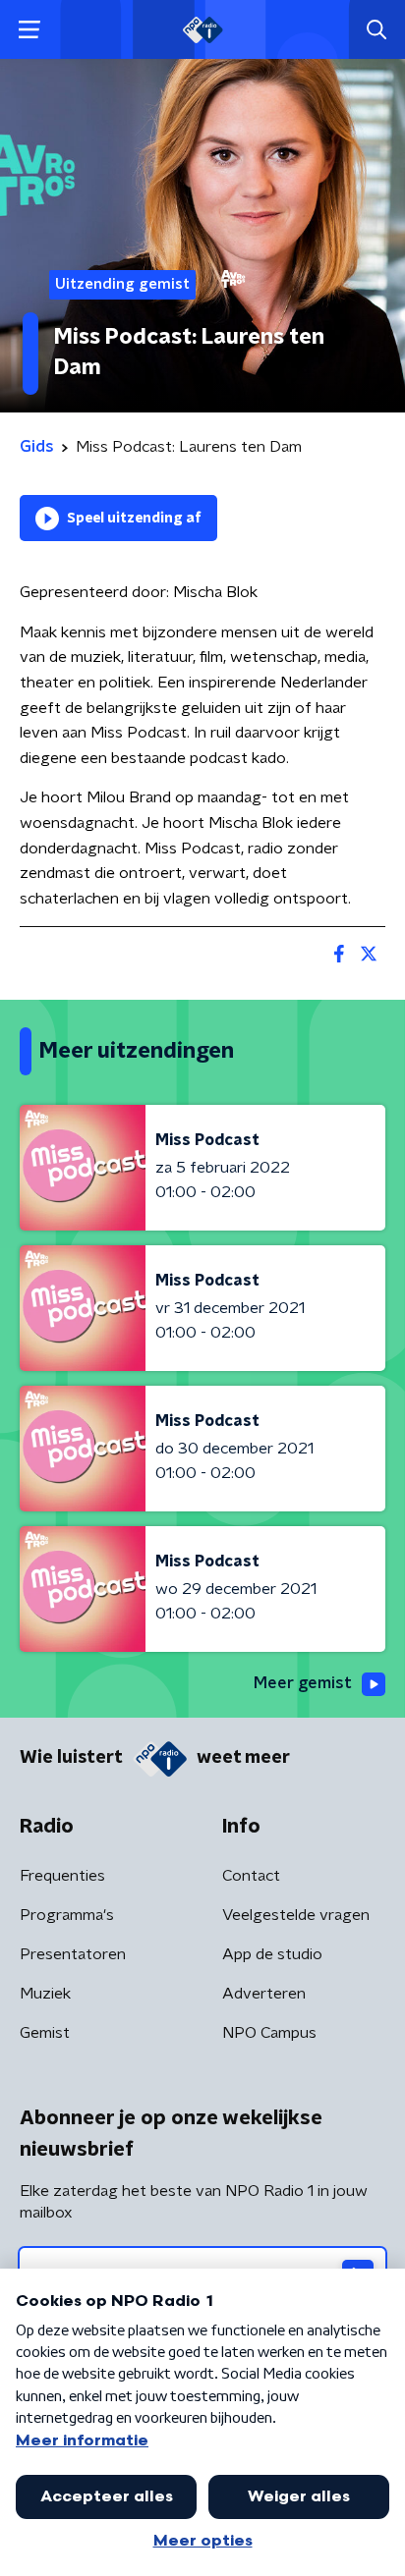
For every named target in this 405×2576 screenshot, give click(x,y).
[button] (29, 30)
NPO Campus (269, 2033)
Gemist (45, 2033)
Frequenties (62, 1876)
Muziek (45, 1994)
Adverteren (264, 1994)
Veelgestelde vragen (296, 1915)
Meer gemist (303, 1683)
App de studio (272, 1954)
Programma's (67, 1915)
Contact (251, 1876)
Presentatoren (73, 1954)
